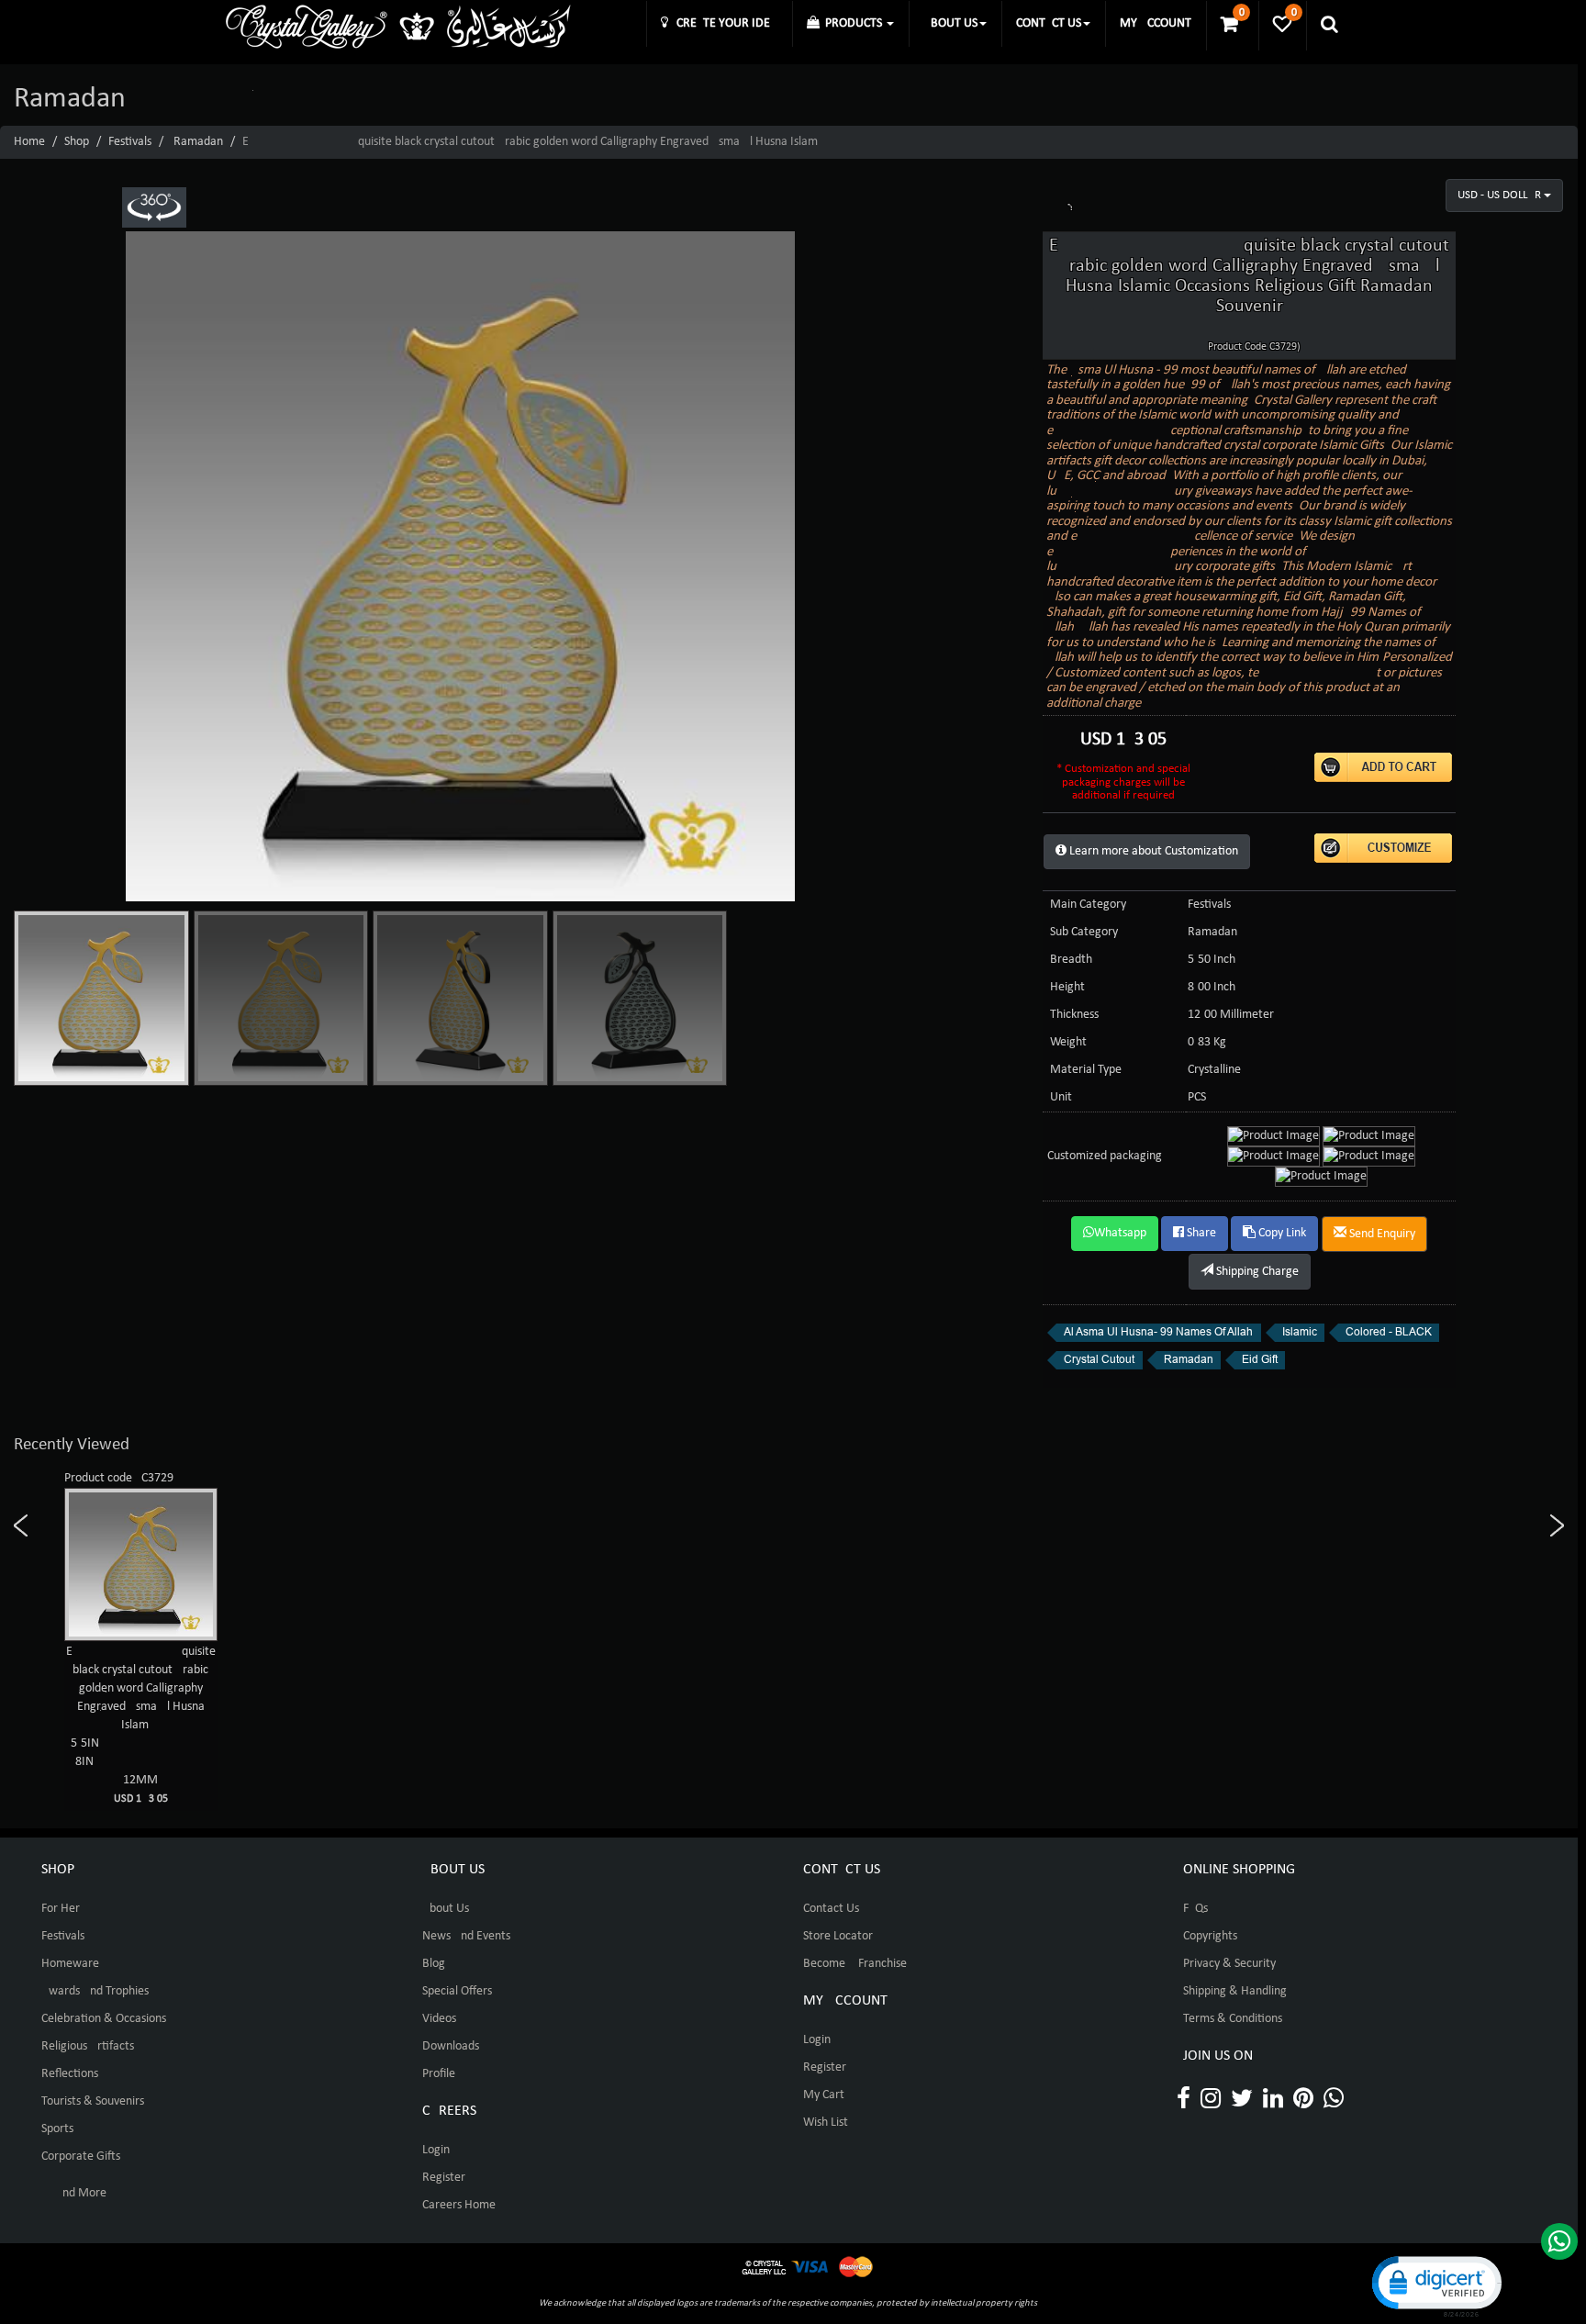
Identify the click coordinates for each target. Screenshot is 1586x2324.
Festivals (130, 142)
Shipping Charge (1256, 1272)
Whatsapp (1120, 1233)
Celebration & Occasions (104, 2019)
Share (1200, 1233)
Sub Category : (1087, 932)
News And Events (466, 1936)
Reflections (70, 2074)
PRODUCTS (852, 23)
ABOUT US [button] (950, 23)
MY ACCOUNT (1156, 23)
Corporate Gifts (81, 2156)
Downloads (451, 2046)
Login (436, 2150)
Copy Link (1281, 1233)
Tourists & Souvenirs (93, 2101)
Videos (439, 2019)
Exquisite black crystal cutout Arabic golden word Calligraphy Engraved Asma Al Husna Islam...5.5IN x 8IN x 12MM (141, 1725)
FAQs (1195, 1909)
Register (444, 2178)
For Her (61, 1909)
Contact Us (831, 1909)
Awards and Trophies (95, 1991)
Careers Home (459, 2205)
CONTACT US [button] (1049, 23)
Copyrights (1210, 1936)
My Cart (824, 2095)
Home (29, 142)
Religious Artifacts (88, 2046)
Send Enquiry (1381, 1234)
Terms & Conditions (1233, 2019)
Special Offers (457, 1991)
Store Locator (838, 1936)
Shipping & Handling (1235, 1991)
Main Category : (1091, 905)
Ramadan (198, 142)
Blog (434, 1964)
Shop (77, 142)
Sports (57, 2129)
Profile (439, 2074)
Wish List (826, 2123)
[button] (1435, 2285)
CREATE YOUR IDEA (723, 23)
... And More (74, 2193)
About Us (446, 1909)
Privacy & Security (1229, 1964)
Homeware (70, 1964)
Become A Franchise (855, 1964)
